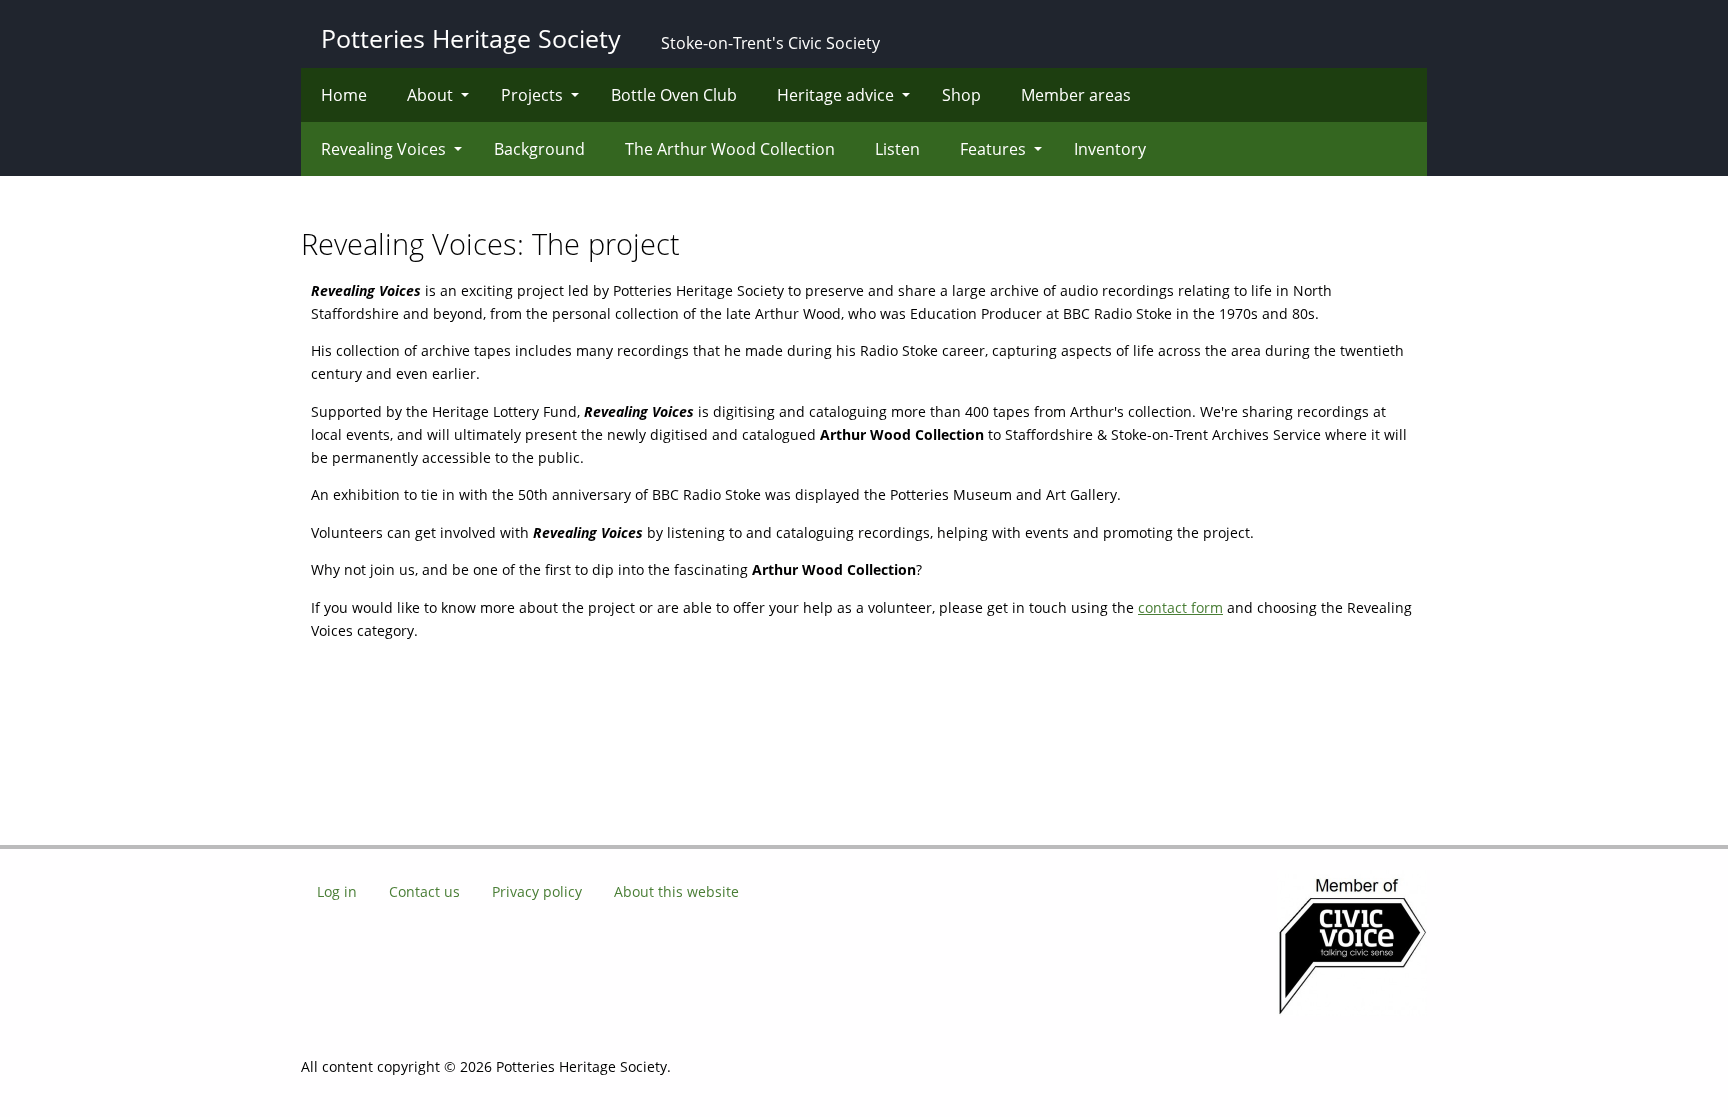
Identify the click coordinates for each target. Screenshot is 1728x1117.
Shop (961, 95)
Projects (532, 95)
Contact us (424, 891)
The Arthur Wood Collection (730, 149)
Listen (897, 149)
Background (539, 149)
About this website (676, 891)
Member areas (1076, 95)
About (430, 95)
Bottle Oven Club (674, 95)
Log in (337, 891)
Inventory (1110, 149)
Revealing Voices (383, 149)
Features (993, 149)
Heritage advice (835, 95)
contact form (1180, 607)
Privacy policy (537, 891)
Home (344, 95)
